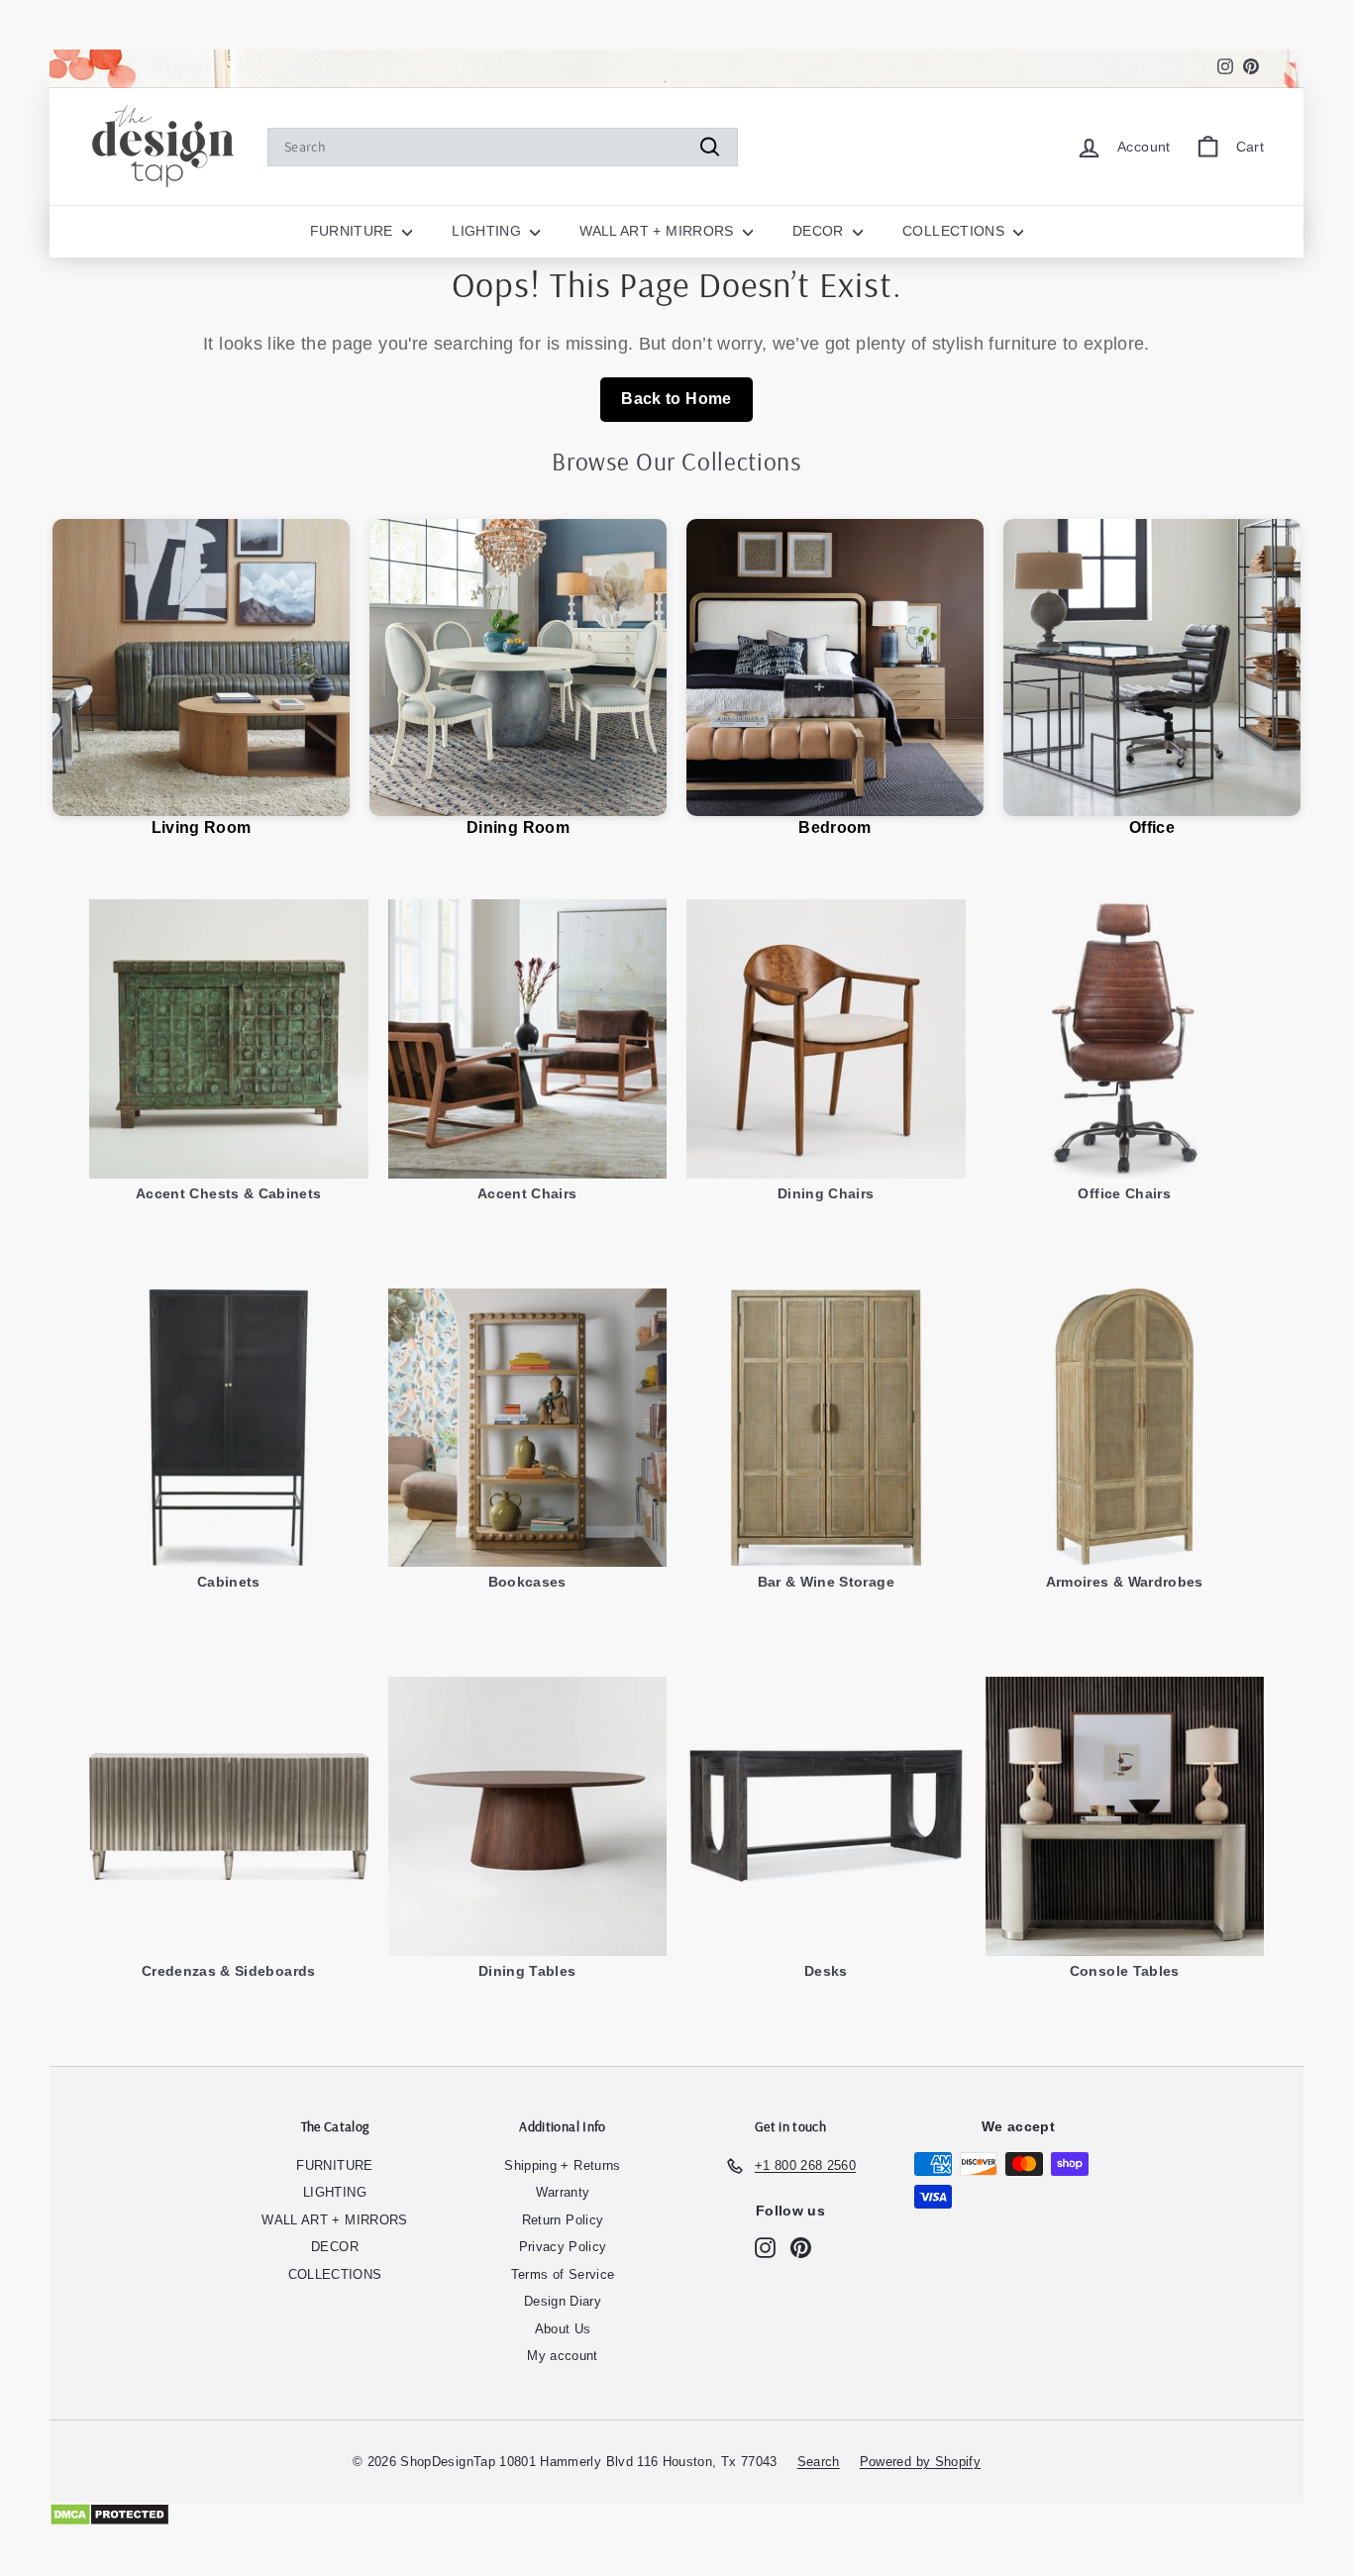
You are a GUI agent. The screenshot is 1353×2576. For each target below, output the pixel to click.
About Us (563, 2329)
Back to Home (676, 399)
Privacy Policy (563, 2247)
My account (563, 2356)
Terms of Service (563, 2274)
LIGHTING (488, 231)
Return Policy (563, 2220)
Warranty (563, 2192)
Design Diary (563, 2301)
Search (819, 2462)
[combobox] (503, 147)
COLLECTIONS (955, 231)
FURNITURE (354, 231)
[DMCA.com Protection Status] (676, 2515)
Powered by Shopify (920, 2462)
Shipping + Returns (562, 2165)
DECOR (820, 231)
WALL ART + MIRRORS (659, 231)
